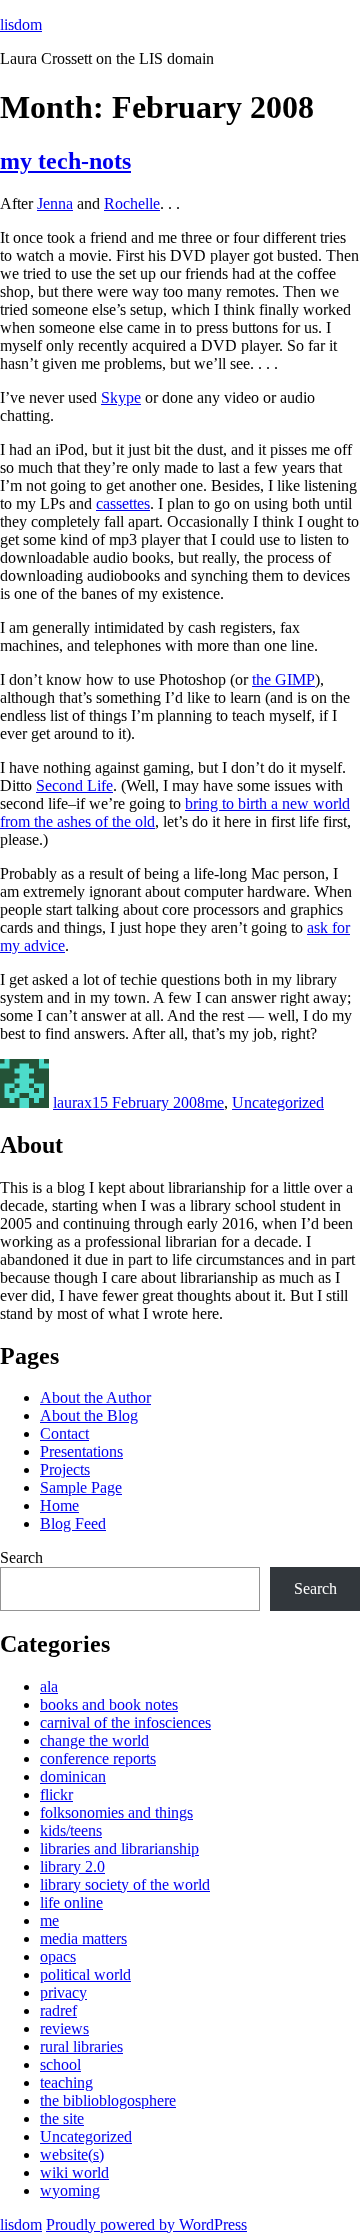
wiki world (74, 2172)
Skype (121, 397)
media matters (83, 1938)
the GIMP (283, 679)
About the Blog (89, 1415)
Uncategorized (278, 1102)
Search (21, 1557)
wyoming (70, 2190)
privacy (63, 1992)
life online (71, 1902)
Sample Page (81, 1487)
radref (58, 2010)
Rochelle (132, 203)
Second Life (74, 785)
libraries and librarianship (119, 1848)
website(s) (72, 2154)
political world (85, 1974)
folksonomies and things (116, 1812)
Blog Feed (73, 1523)
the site (62, 2118)
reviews (64, 2028)
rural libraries (81, 2046)
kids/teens (71, 1830)
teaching (66, 2082)
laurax (72, 1102)
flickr (56, 1794)
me (214, 1102)
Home (59, 1505)
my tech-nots (65, 161)
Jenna (55, 203)
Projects (65, 1469)
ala (49, 1686)
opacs (58, 1956)
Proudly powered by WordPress (146, 2224)
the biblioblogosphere (108, 2100)
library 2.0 (72, 1866)
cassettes (123, 503)
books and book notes (109, 1704)
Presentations (81, 1451)
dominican (73, 1776)
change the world (94, 1740)
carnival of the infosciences (125, 1722)
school (60, 2064)
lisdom (21, 24)
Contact (64, 1433)
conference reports (98, 1758)
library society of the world (125, 1884)
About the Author (95, 1397)
